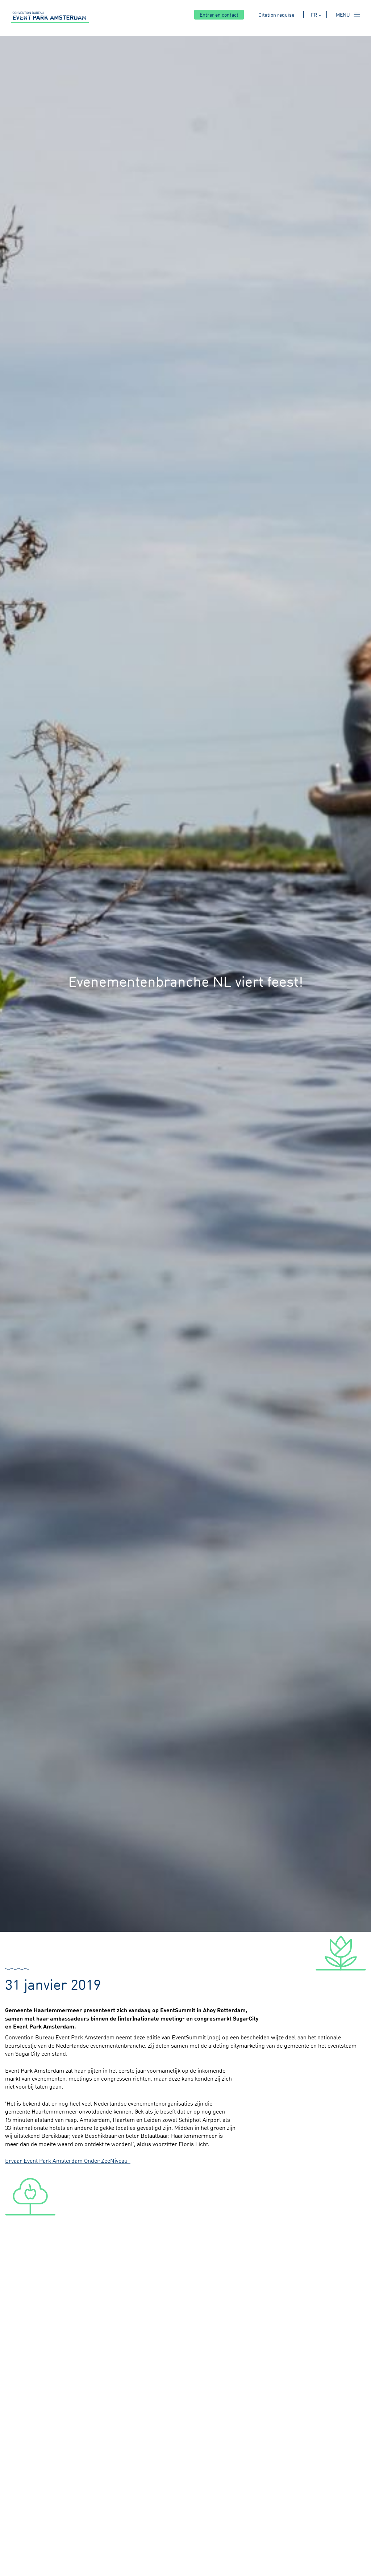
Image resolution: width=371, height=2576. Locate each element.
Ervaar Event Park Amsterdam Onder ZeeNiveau (68, 2161)
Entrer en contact (219, 15)
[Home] (50, 17)
